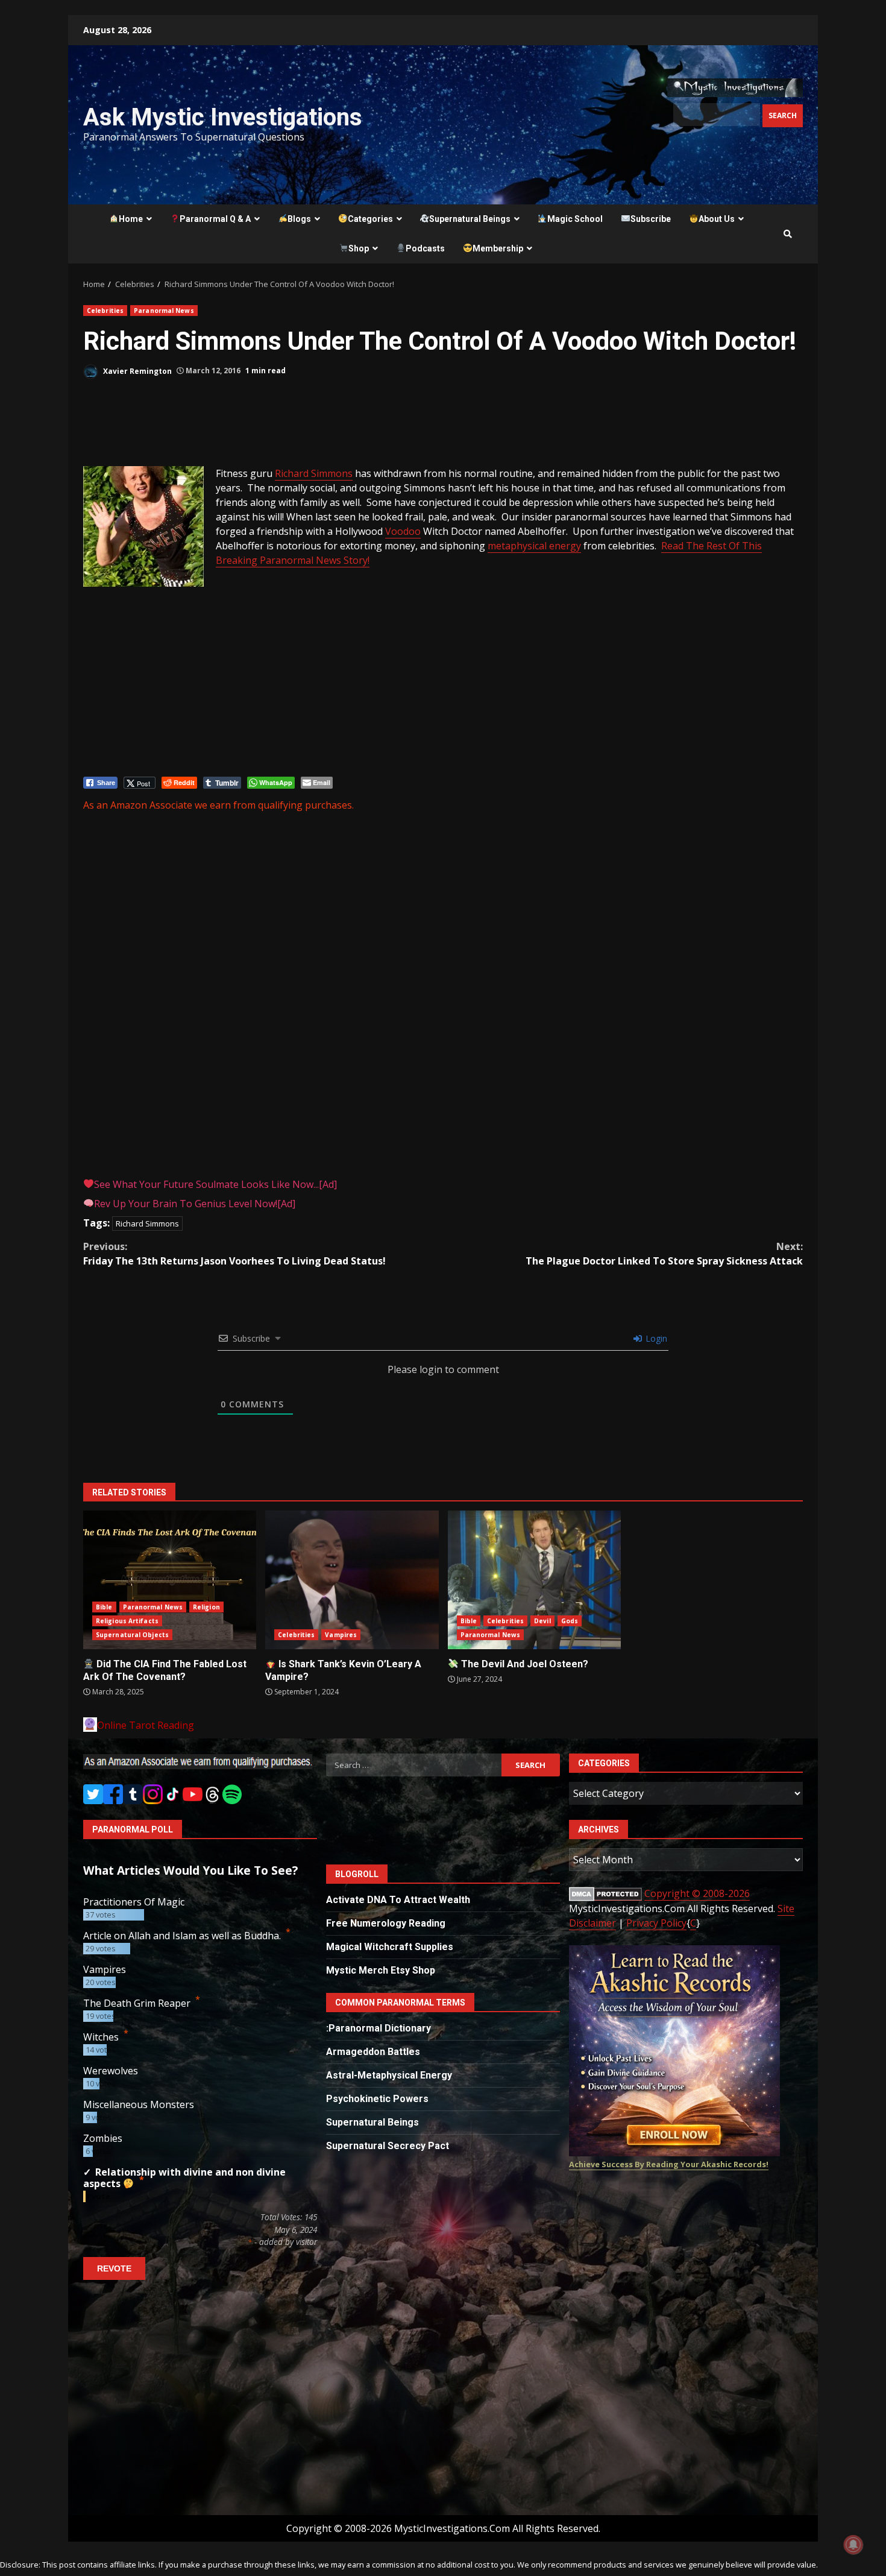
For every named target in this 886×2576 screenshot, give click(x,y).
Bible (104, 1607)
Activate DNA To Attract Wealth (398, 1900)
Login (655, 1338)
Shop (359, 248)
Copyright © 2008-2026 (697, 1893)
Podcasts (425, 248)
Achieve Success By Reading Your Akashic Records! (669, 2164)
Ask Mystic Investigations (223, 117)
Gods (570, 1621)
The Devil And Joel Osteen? (534, 1580)
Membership (498, 248)
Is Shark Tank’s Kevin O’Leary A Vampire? (352, 1580)
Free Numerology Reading (386, 1923)
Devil (542, 1621)
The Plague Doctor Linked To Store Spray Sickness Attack (664, 1254)
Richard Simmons (314, 473)
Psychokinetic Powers (377, 2099)
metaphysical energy (534, 546)
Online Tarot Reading (146, 1725)
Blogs (299, 219)
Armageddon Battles (373, 2052)
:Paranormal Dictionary (379, 2028)
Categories (370, 219)
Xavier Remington (137, 371)
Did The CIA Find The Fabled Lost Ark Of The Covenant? (170, 1580)
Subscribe (651, 219)
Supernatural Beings (470, 219)
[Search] (788, 234)
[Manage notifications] (853, 2545)
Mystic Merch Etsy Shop (381, 1970)
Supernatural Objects (132, 1635)
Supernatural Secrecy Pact (388, 2146)
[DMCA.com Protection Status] (605, 1894)
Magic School (575, 219)
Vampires (341, 1635)
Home (131, 219)
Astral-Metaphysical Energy (389, 2075)
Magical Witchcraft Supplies (390, 1947)
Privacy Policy (656, 1923)
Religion (206, 1607)
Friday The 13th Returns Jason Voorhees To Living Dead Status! (234, 1254)
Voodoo (403, 531)
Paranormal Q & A (215, 219)
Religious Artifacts (127, 1621)
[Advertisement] (180, 428)
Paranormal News (164, 311)
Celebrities (105, 311)
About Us (717, 219)
